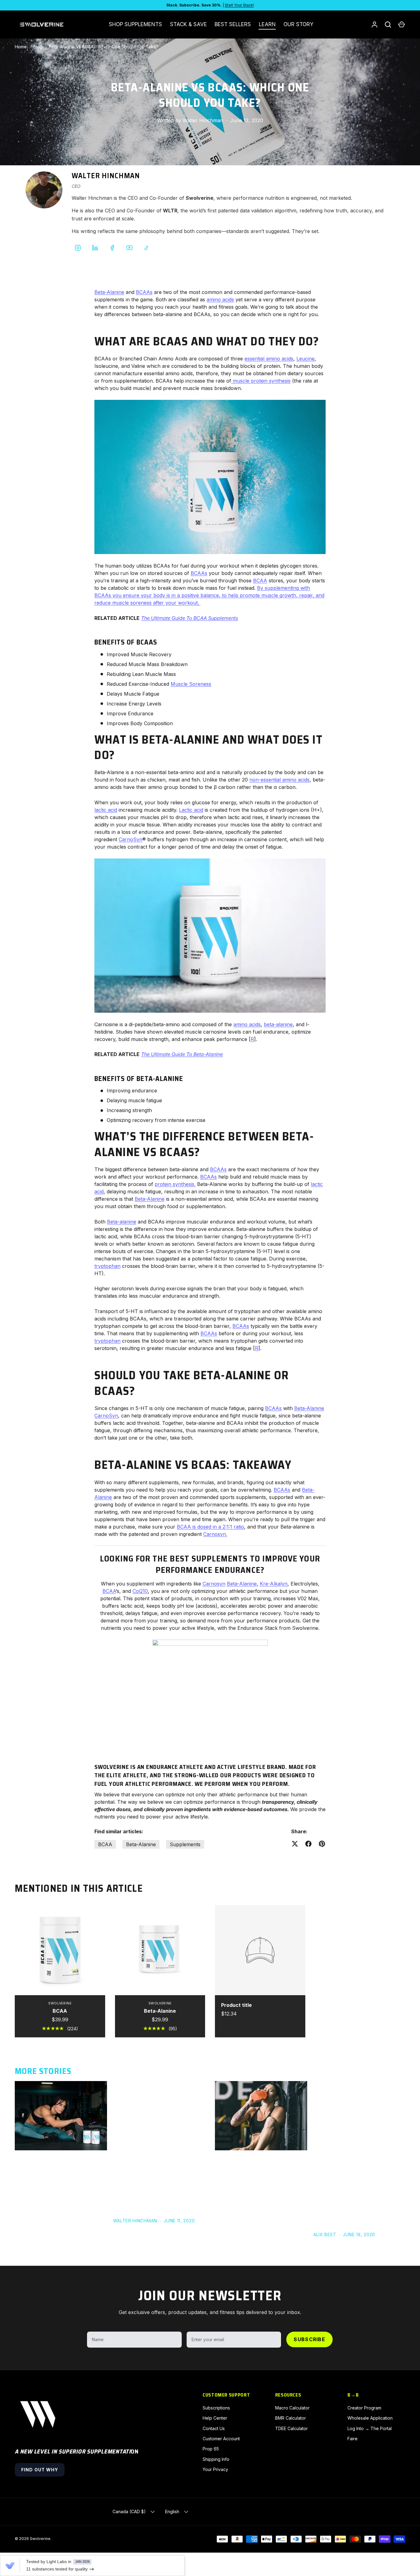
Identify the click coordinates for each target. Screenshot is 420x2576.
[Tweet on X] (295, 1844)
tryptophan (107, 1266)
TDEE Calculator (291, 2428)
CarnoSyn (131, 839)
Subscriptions (216, 2408)
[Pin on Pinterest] (322, 1844)
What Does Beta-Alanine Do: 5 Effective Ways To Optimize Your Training (157, 2094)
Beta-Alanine (109, 292)
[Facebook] (112, 248)
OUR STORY (298, 24)
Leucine (305, 359)
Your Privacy (215, 2469)
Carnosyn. (215, 1534)
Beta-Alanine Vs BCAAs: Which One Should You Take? (104, 47)
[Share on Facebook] (308, 1844)
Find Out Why (40, 2470)
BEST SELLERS (233, 24)
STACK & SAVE (188, 24)
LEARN (267, 24)
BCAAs (144, 292)
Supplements (185, 1844)
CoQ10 (140, 1591)
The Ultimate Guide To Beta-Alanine (182, 1054)
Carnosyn (214, 1584)
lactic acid (106, 810)
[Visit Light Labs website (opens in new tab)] (10, 2566)
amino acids (220, 299)
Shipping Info (216, 2459)
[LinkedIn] (95, 248)
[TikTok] (147, 248)
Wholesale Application (370, 2418)
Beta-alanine (122, 1222)
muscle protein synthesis (261, 381)
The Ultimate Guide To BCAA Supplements (190, 618)
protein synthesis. (175, 1184)
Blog (38, 47)
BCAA (260, 581)
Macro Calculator (292, 2408)
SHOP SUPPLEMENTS (135, 24)
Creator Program (364, 2408)
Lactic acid (191, 810)
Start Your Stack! (239, 5)
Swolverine (40, 2539)
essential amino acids (269, 359)
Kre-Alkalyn (274, 1584)
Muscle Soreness (191, 684)
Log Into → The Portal (370, 2428)
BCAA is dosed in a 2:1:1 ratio (210, 1527)
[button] (402, 25)
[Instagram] (78, 248)
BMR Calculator (291, 2418)
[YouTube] (129, 248)
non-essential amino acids (279, 780)
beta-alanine (278, 1024)
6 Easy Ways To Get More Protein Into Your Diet (350, 2089)
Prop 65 (211, 2449)
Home (21, 47)
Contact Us (214, 2428)
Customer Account (221, 2439)
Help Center (215, 2418)
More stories (43, 2071)
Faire (353, 2439)
